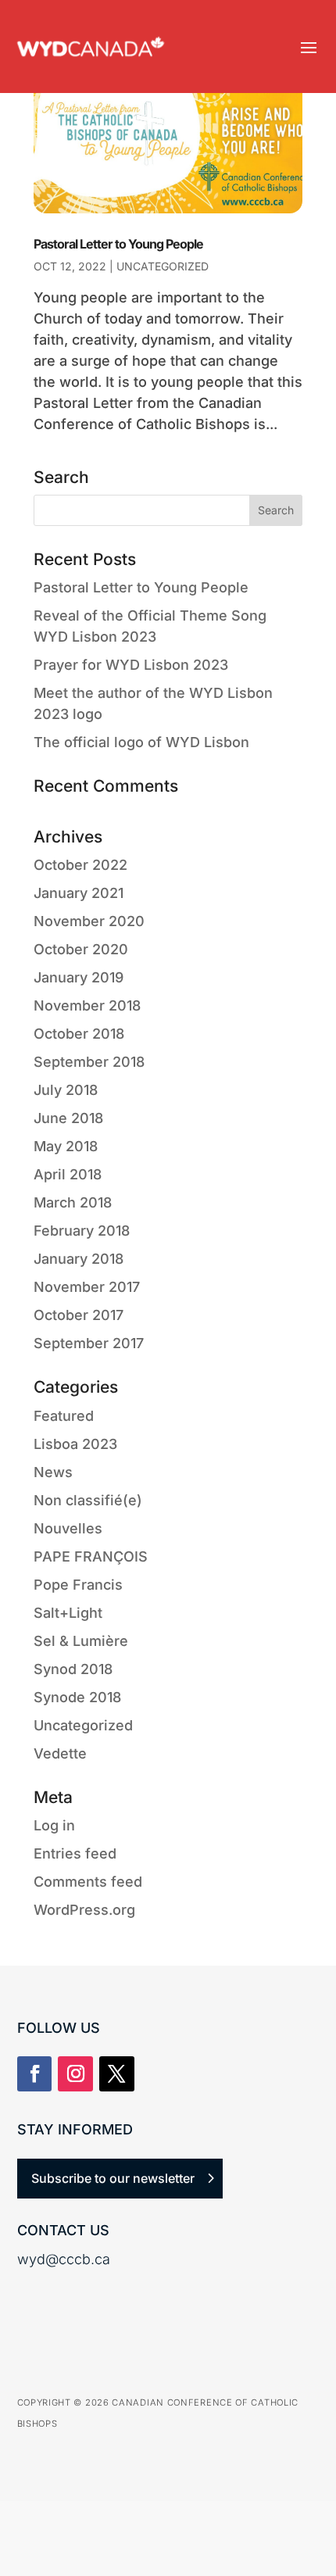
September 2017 (89, 1343)
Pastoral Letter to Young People (118, 244)
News (53, 1472)
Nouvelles (68, 1528)
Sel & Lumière (81, 1641)
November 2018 (87, 1005)
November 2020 (89, 921)
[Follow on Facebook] (35, 2074)
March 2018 (73, 1202)
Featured (64, 1416)
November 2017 (87, 1287)
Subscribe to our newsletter (113, 2178)
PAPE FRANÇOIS (91, 1556)
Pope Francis (78, 1585)
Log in (54, 1825)
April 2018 (68, 1174)
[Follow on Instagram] (75, 2074)
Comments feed (88, 1882)
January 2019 (79, 977)
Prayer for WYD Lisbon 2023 (131, 665)
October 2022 (80, 865)
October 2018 (79, 1034)
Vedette (60, 1753)
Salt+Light (68, 1613)
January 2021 (79, 893)
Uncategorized (163, 266)
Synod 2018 (73, 1669)
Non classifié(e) (88, 1500)
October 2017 (79, 1315)
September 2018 (89, 1062)
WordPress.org (84, 1910)
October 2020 (81, 949)
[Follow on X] (117, 2074)
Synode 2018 (77, 1697)
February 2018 (82, 1231)
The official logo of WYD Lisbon (141, 742)
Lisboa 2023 (75, 1444)
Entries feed (75, 1853)
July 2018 (66, 1090)
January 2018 (79, 1259)
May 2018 (66, 1146)
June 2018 (68, 1118)
